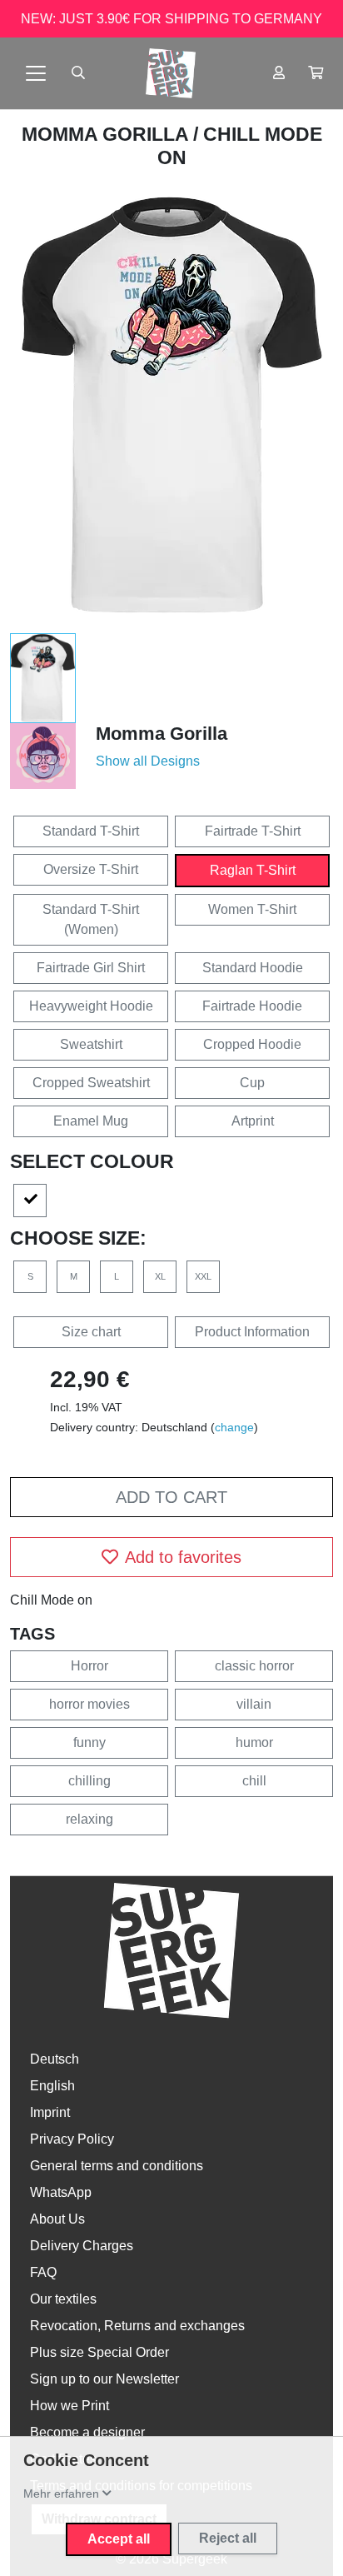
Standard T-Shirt (91, 831)
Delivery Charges (82, 2246)
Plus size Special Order (99, 2352)
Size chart (91, 1332)
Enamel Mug (91, 1121)
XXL (203, 1276)
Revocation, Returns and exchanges (137, 2326)
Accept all (119, 2539)
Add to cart (171, 1497)
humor (254, 1742)
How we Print (70, 2406)
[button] (316, 73)
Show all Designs (148, 761)
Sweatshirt (91, 1044)
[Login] (279, 73)
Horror (89, 1666)
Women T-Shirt (252, 909)
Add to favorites (183, 1557)
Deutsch (55, 2059)
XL (160, 1276)
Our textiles (63, 2299)
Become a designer (87, 2432)
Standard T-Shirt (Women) (91, 919)
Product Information (252, 1332)
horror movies (89, 1704)
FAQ (43, 2272)
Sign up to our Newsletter (104, 2379)
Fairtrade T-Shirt (253, 831)
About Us (57, 2219)
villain (254, 1704)
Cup (252, 1083)
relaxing (89, 1819)
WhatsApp (61, 2192)
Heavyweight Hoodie (91, 1006)
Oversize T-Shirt (91, 869)
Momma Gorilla (107, 134)
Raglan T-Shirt (253, 870)
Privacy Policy (72, 2139)
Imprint (50, 2112)
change (234, 1427)
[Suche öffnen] (78, 73)
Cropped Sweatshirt (91, 1083)
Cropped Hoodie (252, 1044)
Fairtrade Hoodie (252, 1006)
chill (254, 1781)
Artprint (253, 1121)
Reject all (228, 2538)
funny (89, 1742)
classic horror (254, 1666)
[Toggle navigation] (36, 73)
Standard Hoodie (253, 968)
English (52, 2086)
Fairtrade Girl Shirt (91, 968)
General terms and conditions (117, 2166)
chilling (89, 1781)
